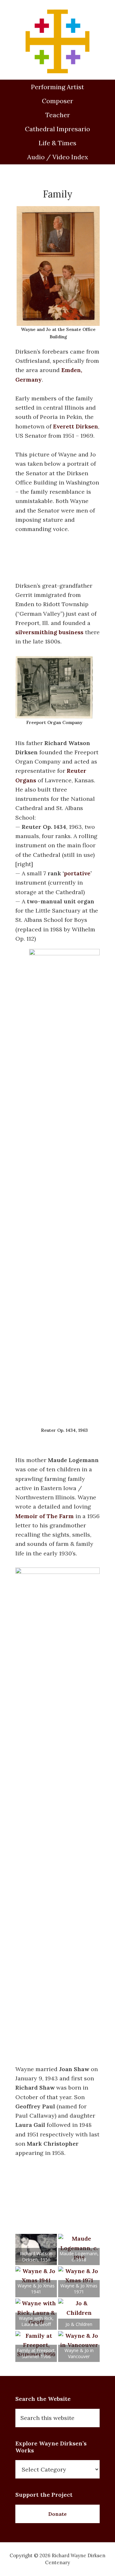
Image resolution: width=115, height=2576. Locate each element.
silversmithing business (49, 632)
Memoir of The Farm (45, 1516)
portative (77, 873)
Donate (57, 2514)
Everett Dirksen (76, 426)
